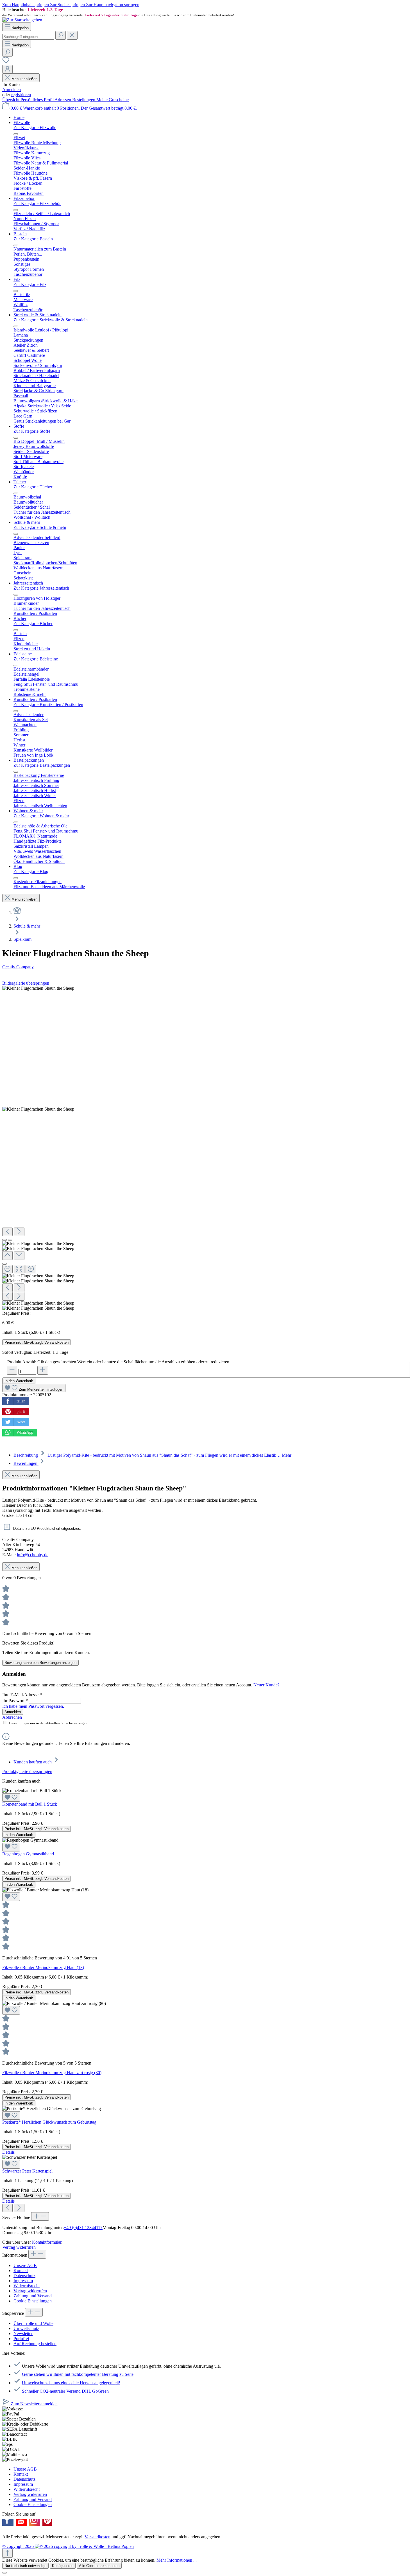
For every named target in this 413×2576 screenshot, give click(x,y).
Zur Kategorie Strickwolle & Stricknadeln (51, 320)
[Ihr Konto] (7, 69)
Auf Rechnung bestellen (35, 2344)
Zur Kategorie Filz (30, 284)
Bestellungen (84, 100)
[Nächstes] (19, 1232)
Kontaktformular (47, 2242)
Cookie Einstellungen (33, 2301)
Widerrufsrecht (27, 2286)
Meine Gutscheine (113, 100)
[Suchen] (61, 35)
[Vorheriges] (7, 1232)
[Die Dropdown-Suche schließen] (72, 35)
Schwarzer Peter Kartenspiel (27, 2171)
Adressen (63, 100)
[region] (206, 12)
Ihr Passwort (15, 1701)
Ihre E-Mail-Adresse (22, 1695)
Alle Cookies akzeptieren (99, 2566)
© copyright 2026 (19, 2546)
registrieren (21, 95)
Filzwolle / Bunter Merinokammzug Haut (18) (43, 1967)
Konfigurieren (63, 2566)
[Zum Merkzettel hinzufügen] (11, 1797)
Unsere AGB (25, 2265)
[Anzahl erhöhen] (43, 1370)
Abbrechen (12, 1717)
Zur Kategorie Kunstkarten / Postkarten (48, 704)
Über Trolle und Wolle (33, 2323)
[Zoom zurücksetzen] (19, 1269)
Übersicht (11, 100)
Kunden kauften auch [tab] (33, 1762)
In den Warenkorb (19, 1381)
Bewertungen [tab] (26, 1463)
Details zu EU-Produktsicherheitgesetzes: (46, 1529)
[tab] (152, 1455)
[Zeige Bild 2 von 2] (10, 1240)
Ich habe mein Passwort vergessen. (33, 1706)
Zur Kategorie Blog (31, 871)
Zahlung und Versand (33, 2296)
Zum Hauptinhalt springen (26, 5)
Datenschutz (24, 2276)
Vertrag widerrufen (19, 2247)
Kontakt (21, 2271)
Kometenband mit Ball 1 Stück (30, 1804)
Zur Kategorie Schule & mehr (40, 527)
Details (8, 2152)
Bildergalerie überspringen (26, 983)
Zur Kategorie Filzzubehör (37, 203)
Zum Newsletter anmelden (34, 2404)
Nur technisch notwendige (25, 2566)
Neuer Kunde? (266, 1685)
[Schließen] (4, 1264)
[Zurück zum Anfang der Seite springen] (7, 2553)
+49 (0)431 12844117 (83, 2228)
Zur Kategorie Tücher (33, 487)
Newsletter (23, 2333)
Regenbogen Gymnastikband (28, 1854)
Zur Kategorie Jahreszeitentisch (41, 588)
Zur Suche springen (68, 5)
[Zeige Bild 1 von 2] (4, 1240)
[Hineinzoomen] (31, 1269)
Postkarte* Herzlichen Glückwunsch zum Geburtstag (49, 2122)
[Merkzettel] (6, 62)
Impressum (23, 2281)
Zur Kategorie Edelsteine (36, 659)
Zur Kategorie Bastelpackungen (42, 765)
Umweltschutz (26, 2328)
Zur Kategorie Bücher (33, 623)
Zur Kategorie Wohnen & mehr (41, 816)
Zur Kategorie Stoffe (32, 431)
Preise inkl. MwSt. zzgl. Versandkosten (37, 1342)
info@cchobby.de (33, 1555)
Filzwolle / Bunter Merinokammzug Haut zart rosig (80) (52, 2073)
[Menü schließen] (16, 134)
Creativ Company (18, 967)
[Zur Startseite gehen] (22, 20)
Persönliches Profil (38, 100)
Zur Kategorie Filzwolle (35, 128)
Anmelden (12, 90)
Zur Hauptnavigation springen (113, 5)
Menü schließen (24, 79)
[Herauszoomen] (7, 1269)
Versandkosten (97, 2537)
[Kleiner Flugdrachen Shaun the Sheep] (38, 988)
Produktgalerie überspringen (27, 1771)
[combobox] (28, 37)
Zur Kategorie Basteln (33, 239)
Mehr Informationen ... (177, 2560)
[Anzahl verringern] (12, 1370)
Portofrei (21, 2339)
